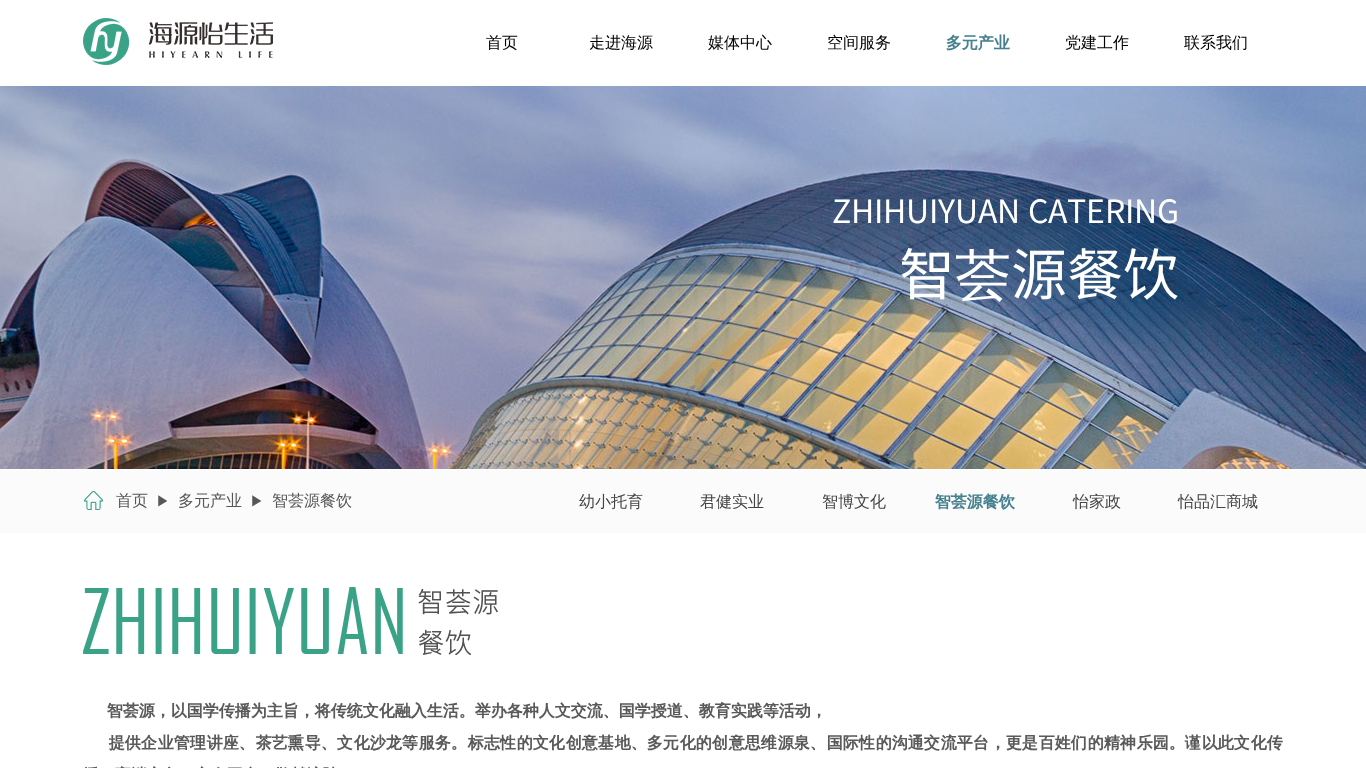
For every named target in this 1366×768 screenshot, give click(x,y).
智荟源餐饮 (312, 500)
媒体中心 (740, 42)
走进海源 (621, 42)
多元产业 (978, 42)
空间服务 (859, 42)
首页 (502, 42)
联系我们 (1216, 42)
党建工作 (1097, 42)
